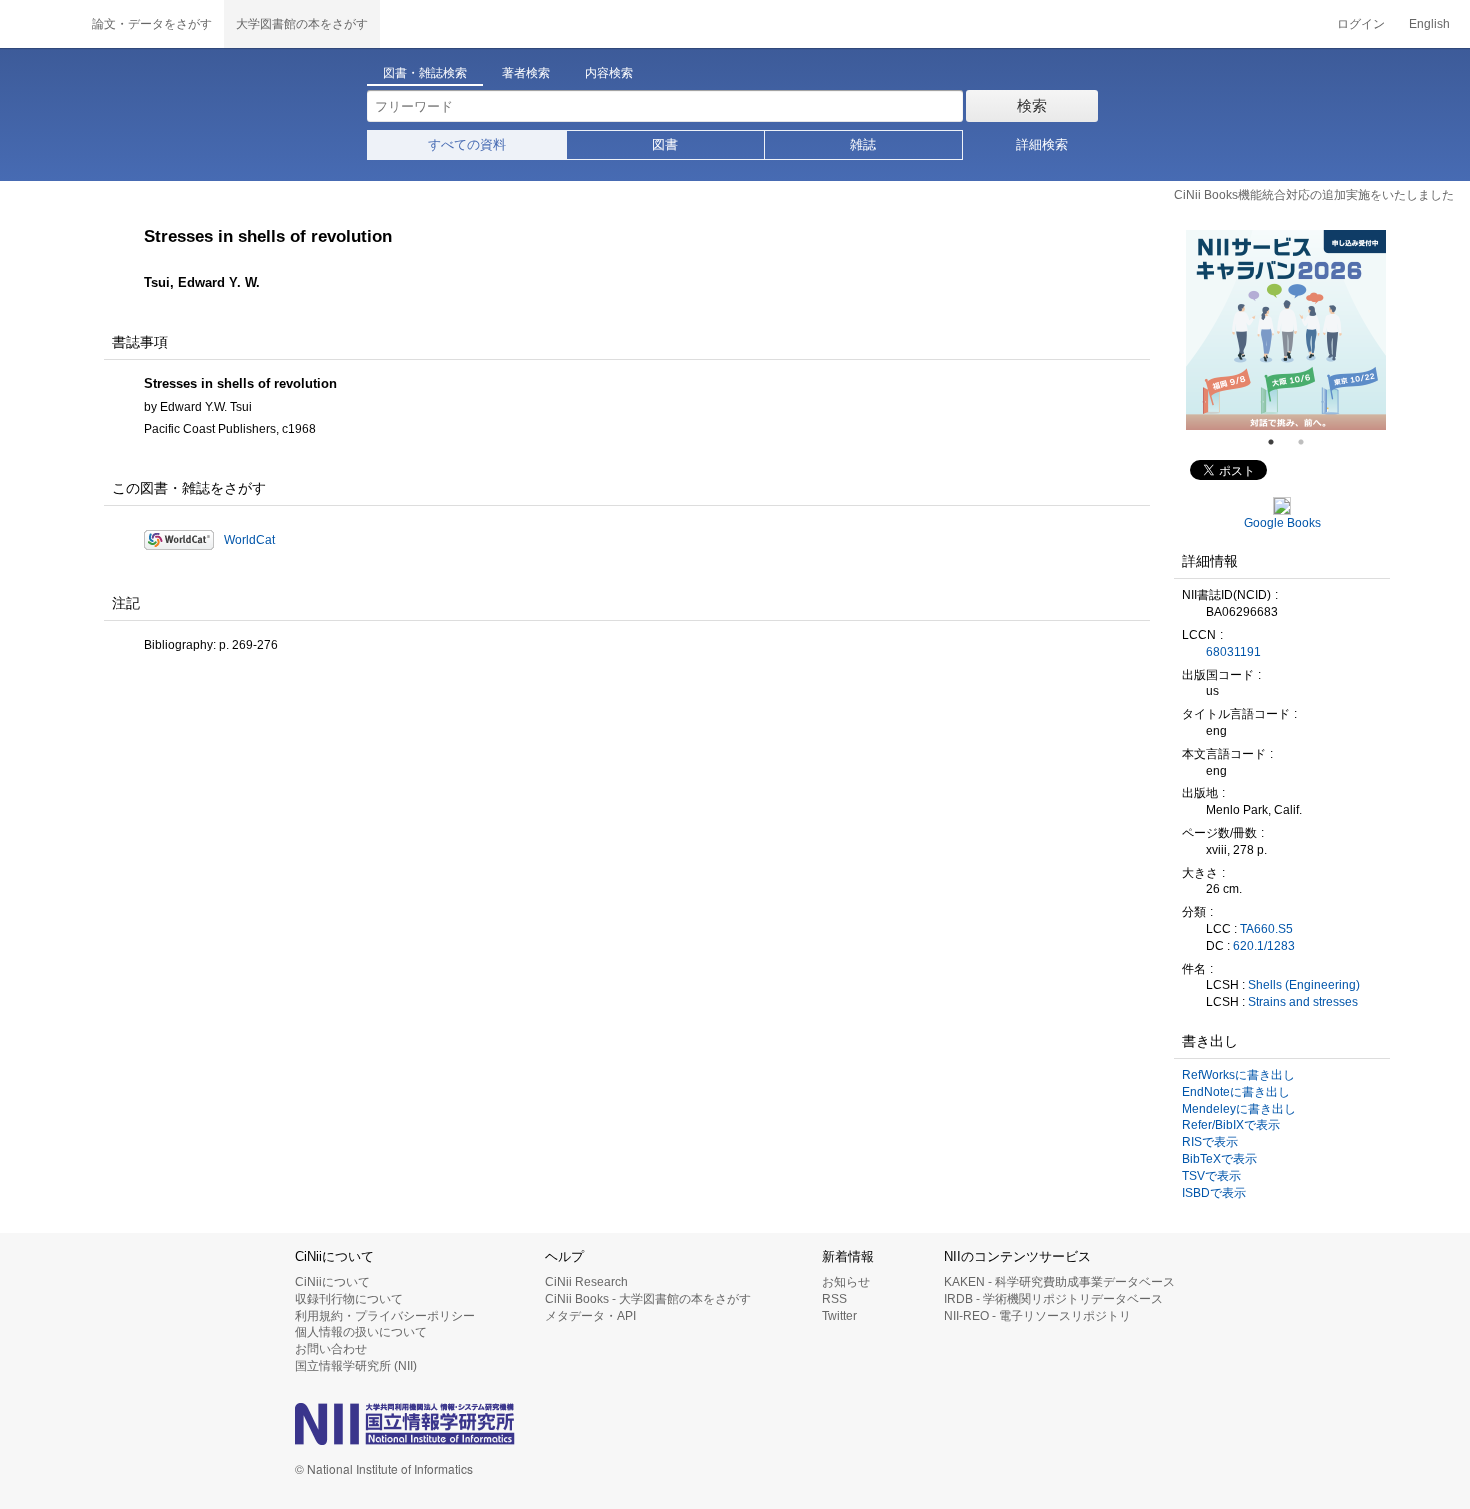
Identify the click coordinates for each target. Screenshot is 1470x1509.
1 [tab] (1279, 442)
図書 (665, 144)
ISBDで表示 (1214, 1193)
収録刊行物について (349, 1299)
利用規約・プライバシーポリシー (385, 1316)
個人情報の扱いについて (361, 1332)
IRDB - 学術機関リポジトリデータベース (1053, 1299)
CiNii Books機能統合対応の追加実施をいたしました (1314, 195)
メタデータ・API (590, 1316)
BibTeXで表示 (1219, 1159)
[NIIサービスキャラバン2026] (1286, 330)
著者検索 (526, 73)
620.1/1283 (1264, 946)
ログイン (1361, 24)
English (1429, 24)
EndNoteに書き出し (1236, 1092)
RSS (834, 1299)
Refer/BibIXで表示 (1231, 1125)
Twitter (839, 1316)
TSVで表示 (1211, 1176)
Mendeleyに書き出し (1239, 1109)
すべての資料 (467, 144)
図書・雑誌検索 (425, 73)
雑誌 (863, 144)
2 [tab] (1309, 442)
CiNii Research (586, 1282)
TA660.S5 (1266, 929)
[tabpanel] (1286, 330)
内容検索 (609, 73)
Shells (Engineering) (1304, 985)
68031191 (1233, 652)
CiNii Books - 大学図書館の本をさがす (648, 1299)
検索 (1032, 105)
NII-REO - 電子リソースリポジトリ (1037, 1316)
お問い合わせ (331, 1349)
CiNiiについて (332, 1282)
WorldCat (249, 540)
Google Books (1282, 523)
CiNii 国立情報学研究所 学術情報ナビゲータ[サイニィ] (40, 24)
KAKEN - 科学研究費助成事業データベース (1059, 1282)
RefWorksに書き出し (1238, 1075)
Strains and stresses (1303, 1002)
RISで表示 (1210, 1142)
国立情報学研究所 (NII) (356, 1366)
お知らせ (846, 1282)
